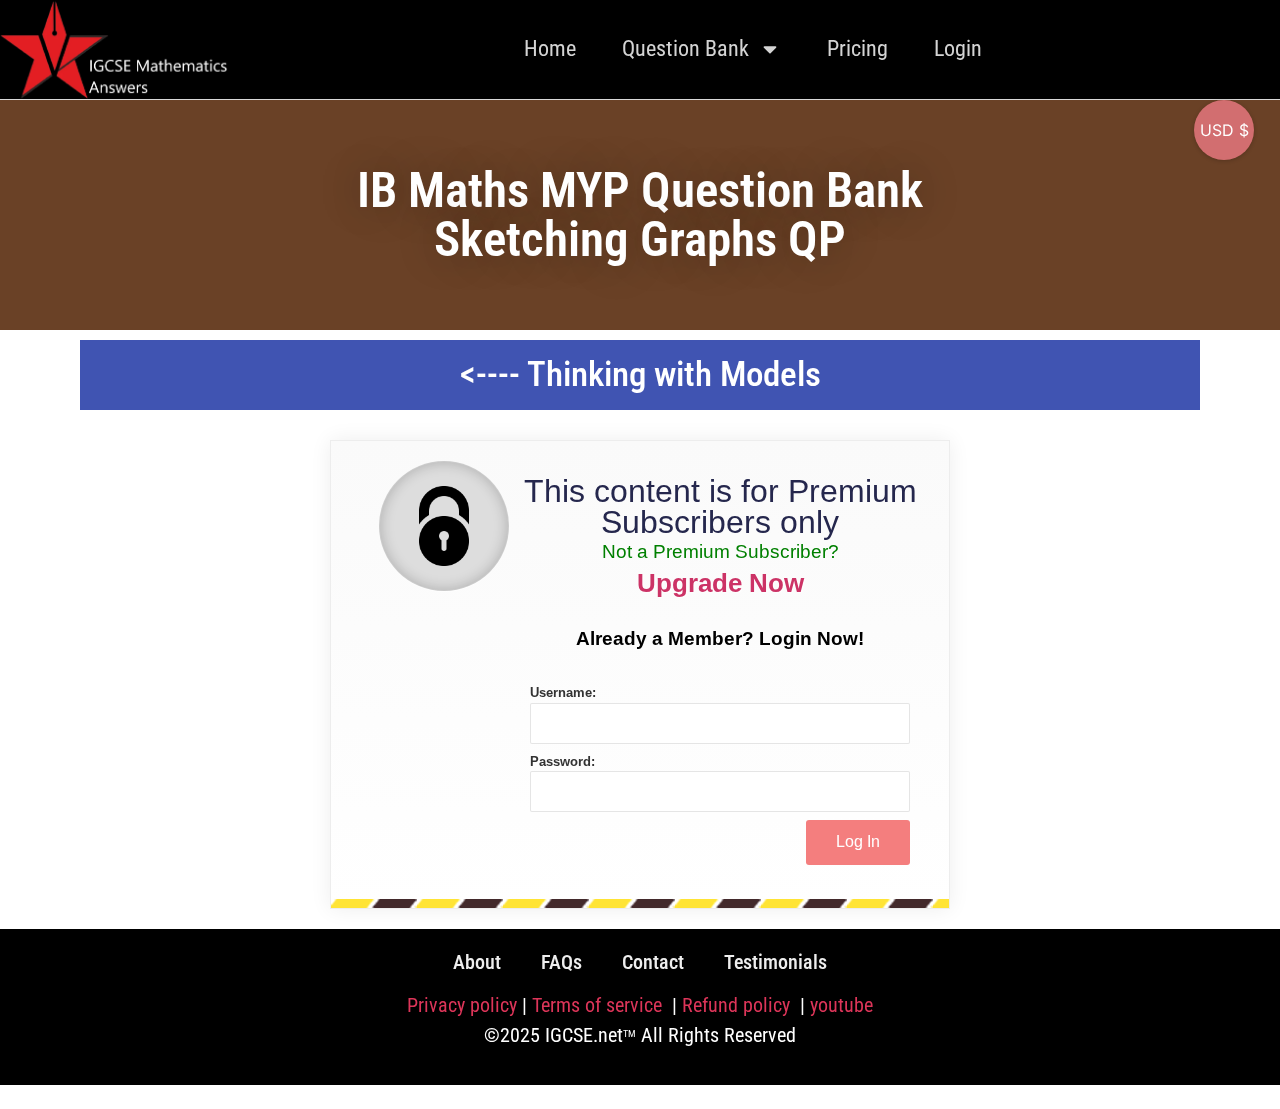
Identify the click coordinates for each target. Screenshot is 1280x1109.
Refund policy (738, 1005)
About (477, 962)
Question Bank (685, 48)
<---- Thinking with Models (640, 374)
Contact (653, 962)
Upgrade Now (720, 583)
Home (550, 48)
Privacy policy (462, 1005)
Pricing (857, 48)
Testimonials (775, 962)
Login (958, 48)
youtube (841, 1005)
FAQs (561, 962)
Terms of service (599, 1005)
